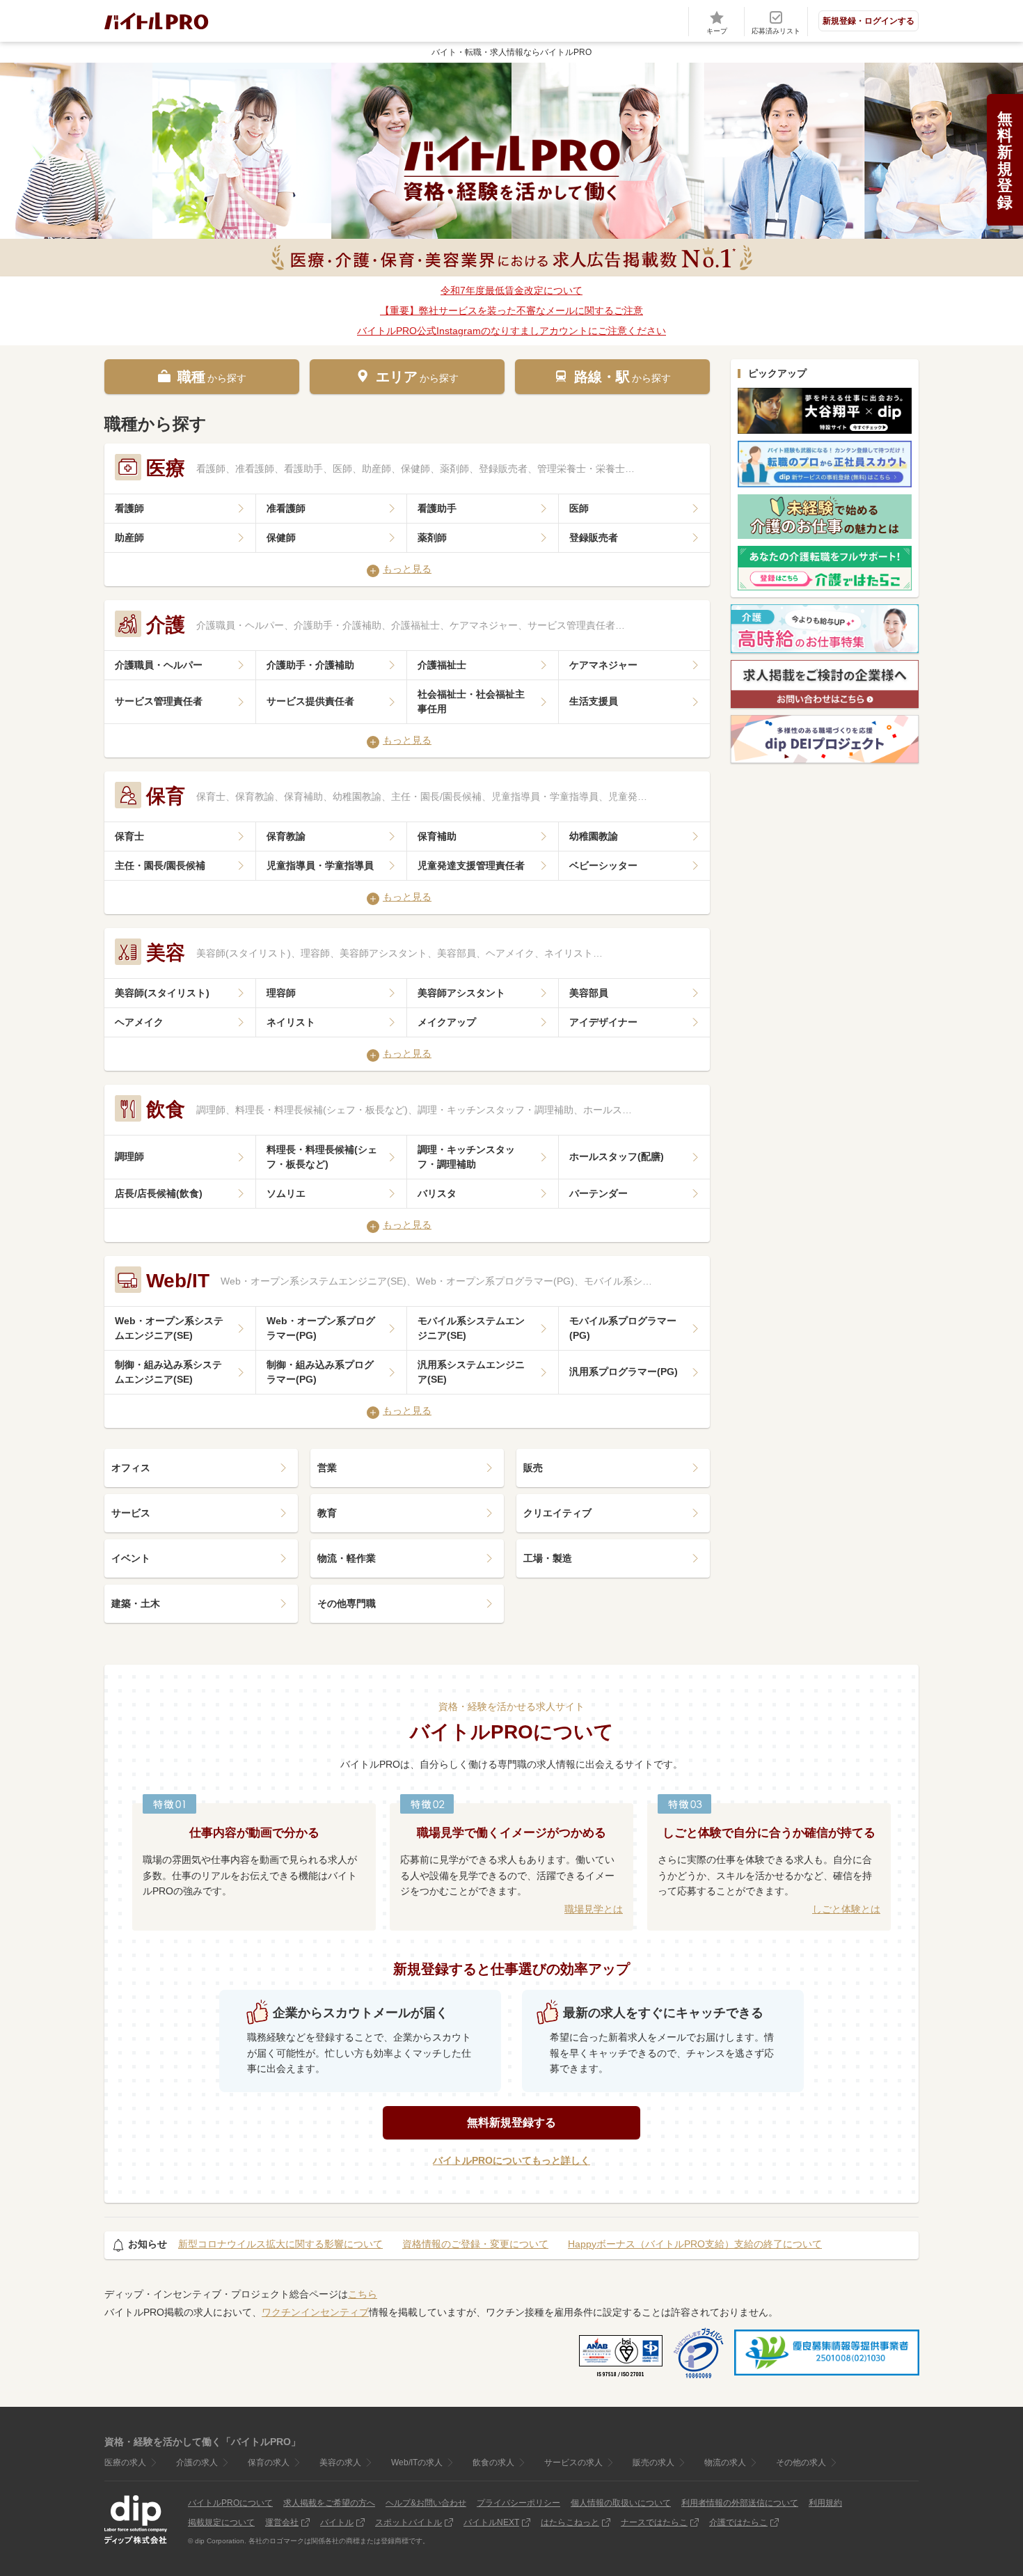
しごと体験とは (846, 1909)
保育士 (129, 836)
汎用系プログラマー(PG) (624, 1372)
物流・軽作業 (347, 1558)
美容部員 (589, 993)
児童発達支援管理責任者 (471, 865)
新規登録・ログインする (869, 21)
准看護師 (286, 508)
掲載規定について (221, 2522)
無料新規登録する (511, 2122)
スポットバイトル (409, 2522)
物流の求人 (725, 2463)
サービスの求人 (573, 2463)
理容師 (281, 993)
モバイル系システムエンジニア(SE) (471, 1328)
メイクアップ (447, 1022)
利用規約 (825, 2503)
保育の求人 (269, 2463)
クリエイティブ (557, 1513)
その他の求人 (801, 2463)
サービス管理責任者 (159, 701)
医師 (579, 508)
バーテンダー (598, 1193)
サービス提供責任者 (310, 701)
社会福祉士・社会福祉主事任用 (471, 701)
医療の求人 (125, 2463)
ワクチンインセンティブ (315, 2312)
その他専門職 (347, 1603)
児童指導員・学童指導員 (320, 865)
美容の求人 (340, 2463)
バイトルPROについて (230, 2503)
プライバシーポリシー (518, 2503)
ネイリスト (291, 1022)
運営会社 (282, 2522)
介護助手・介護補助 (310, 665)
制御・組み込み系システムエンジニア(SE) (168, 1372)
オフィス (131, 1468)
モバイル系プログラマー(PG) (623, 1328)
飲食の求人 (493, 2463)
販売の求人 (653, 2463)
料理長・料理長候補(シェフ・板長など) (322, 1157)
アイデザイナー (603, 1022)
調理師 (129, 1156)
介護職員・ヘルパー (159, 665)
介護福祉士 (442, 665)
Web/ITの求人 (417, 2463)
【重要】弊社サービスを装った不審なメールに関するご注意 (511, 311)
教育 (327, 1513)
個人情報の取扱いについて (621, 2503)
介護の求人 (197, 2463)
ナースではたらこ (654, 2522)
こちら (363, 2294)
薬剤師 (432, 537)
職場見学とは (594, 1909)
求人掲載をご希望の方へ (329, 2503)
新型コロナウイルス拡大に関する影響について (280, 2244)
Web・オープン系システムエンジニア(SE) (169, 1328)
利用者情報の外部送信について (740, 2503)
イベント (131, 1558)
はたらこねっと (570, 2522)
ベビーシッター (603, 865)
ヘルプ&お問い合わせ (426, 2503)
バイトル (337, 2522)
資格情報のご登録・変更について (475, 2244)
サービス (131, 1513)
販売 (533, 1468)
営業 (327, 1468)
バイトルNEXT (491, 2522)
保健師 (281, 537)
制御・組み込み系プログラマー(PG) (320, 1372)
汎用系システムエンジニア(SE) (471, 1372)
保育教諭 (286, 836)
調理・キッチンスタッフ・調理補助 (466, 1157)
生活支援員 (594, 701)
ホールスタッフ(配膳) (617, 1156)
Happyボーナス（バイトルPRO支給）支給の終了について (695, 2244)
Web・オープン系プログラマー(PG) (321, 1328)
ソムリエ (286, 1193)
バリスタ (437, 1193)
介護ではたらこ (738, 2522)
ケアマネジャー (603, 665)
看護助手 (437, 508)
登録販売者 (594, 537)
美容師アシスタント (461, 993)
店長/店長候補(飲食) (159, 1193)
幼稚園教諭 (594, 836)
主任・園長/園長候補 (160, 865)
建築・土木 (136, 1603)
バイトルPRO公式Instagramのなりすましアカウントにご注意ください (511, 331)
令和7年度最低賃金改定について (511, 290)
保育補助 (437, 836)
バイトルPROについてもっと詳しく (511, 2160)
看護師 (129, 508)
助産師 (129, 537)
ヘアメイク (139, 1022)
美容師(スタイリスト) (162, 993)
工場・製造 (548, 1558)
